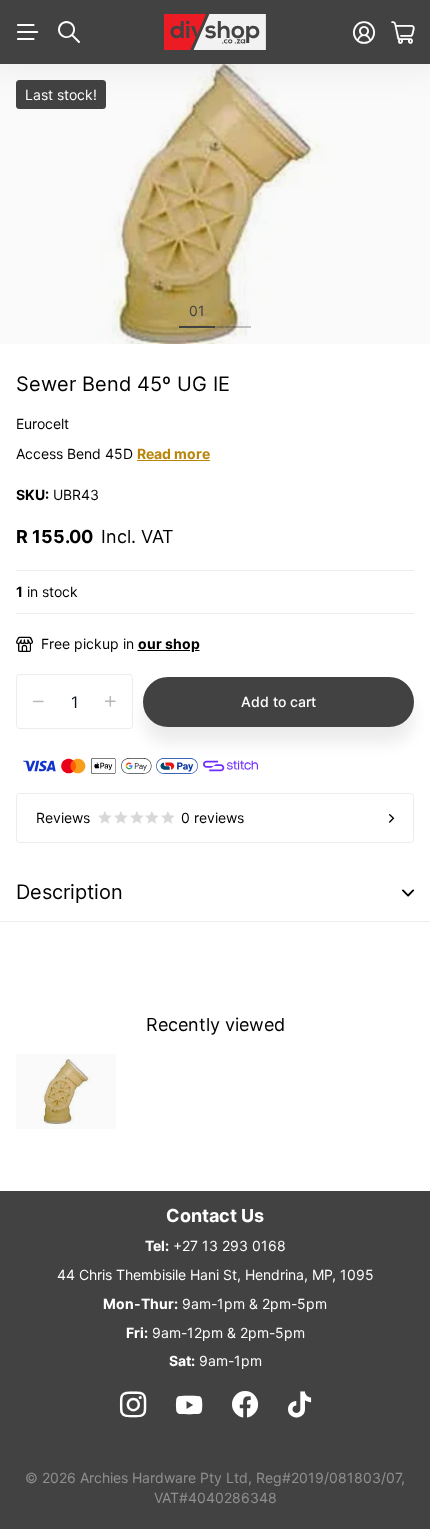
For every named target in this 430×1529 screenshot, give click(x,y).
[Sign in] (364, 32)
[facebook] (245, 1405)
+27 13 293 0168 (229, 1245)
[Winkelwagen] (402, 32)
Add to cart (278, 701)
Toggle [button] (408, 892)
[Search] (69, 32)
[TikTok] (299, 1405)
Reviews (140, 817)
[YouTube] (189, 1405)
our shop (169, 643)
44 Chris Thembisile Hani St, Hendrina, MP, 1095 (215, 1274)
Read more (173, 453)
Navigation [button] (27, 32)
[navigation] (233, 310)
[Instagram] (132, 1405)
